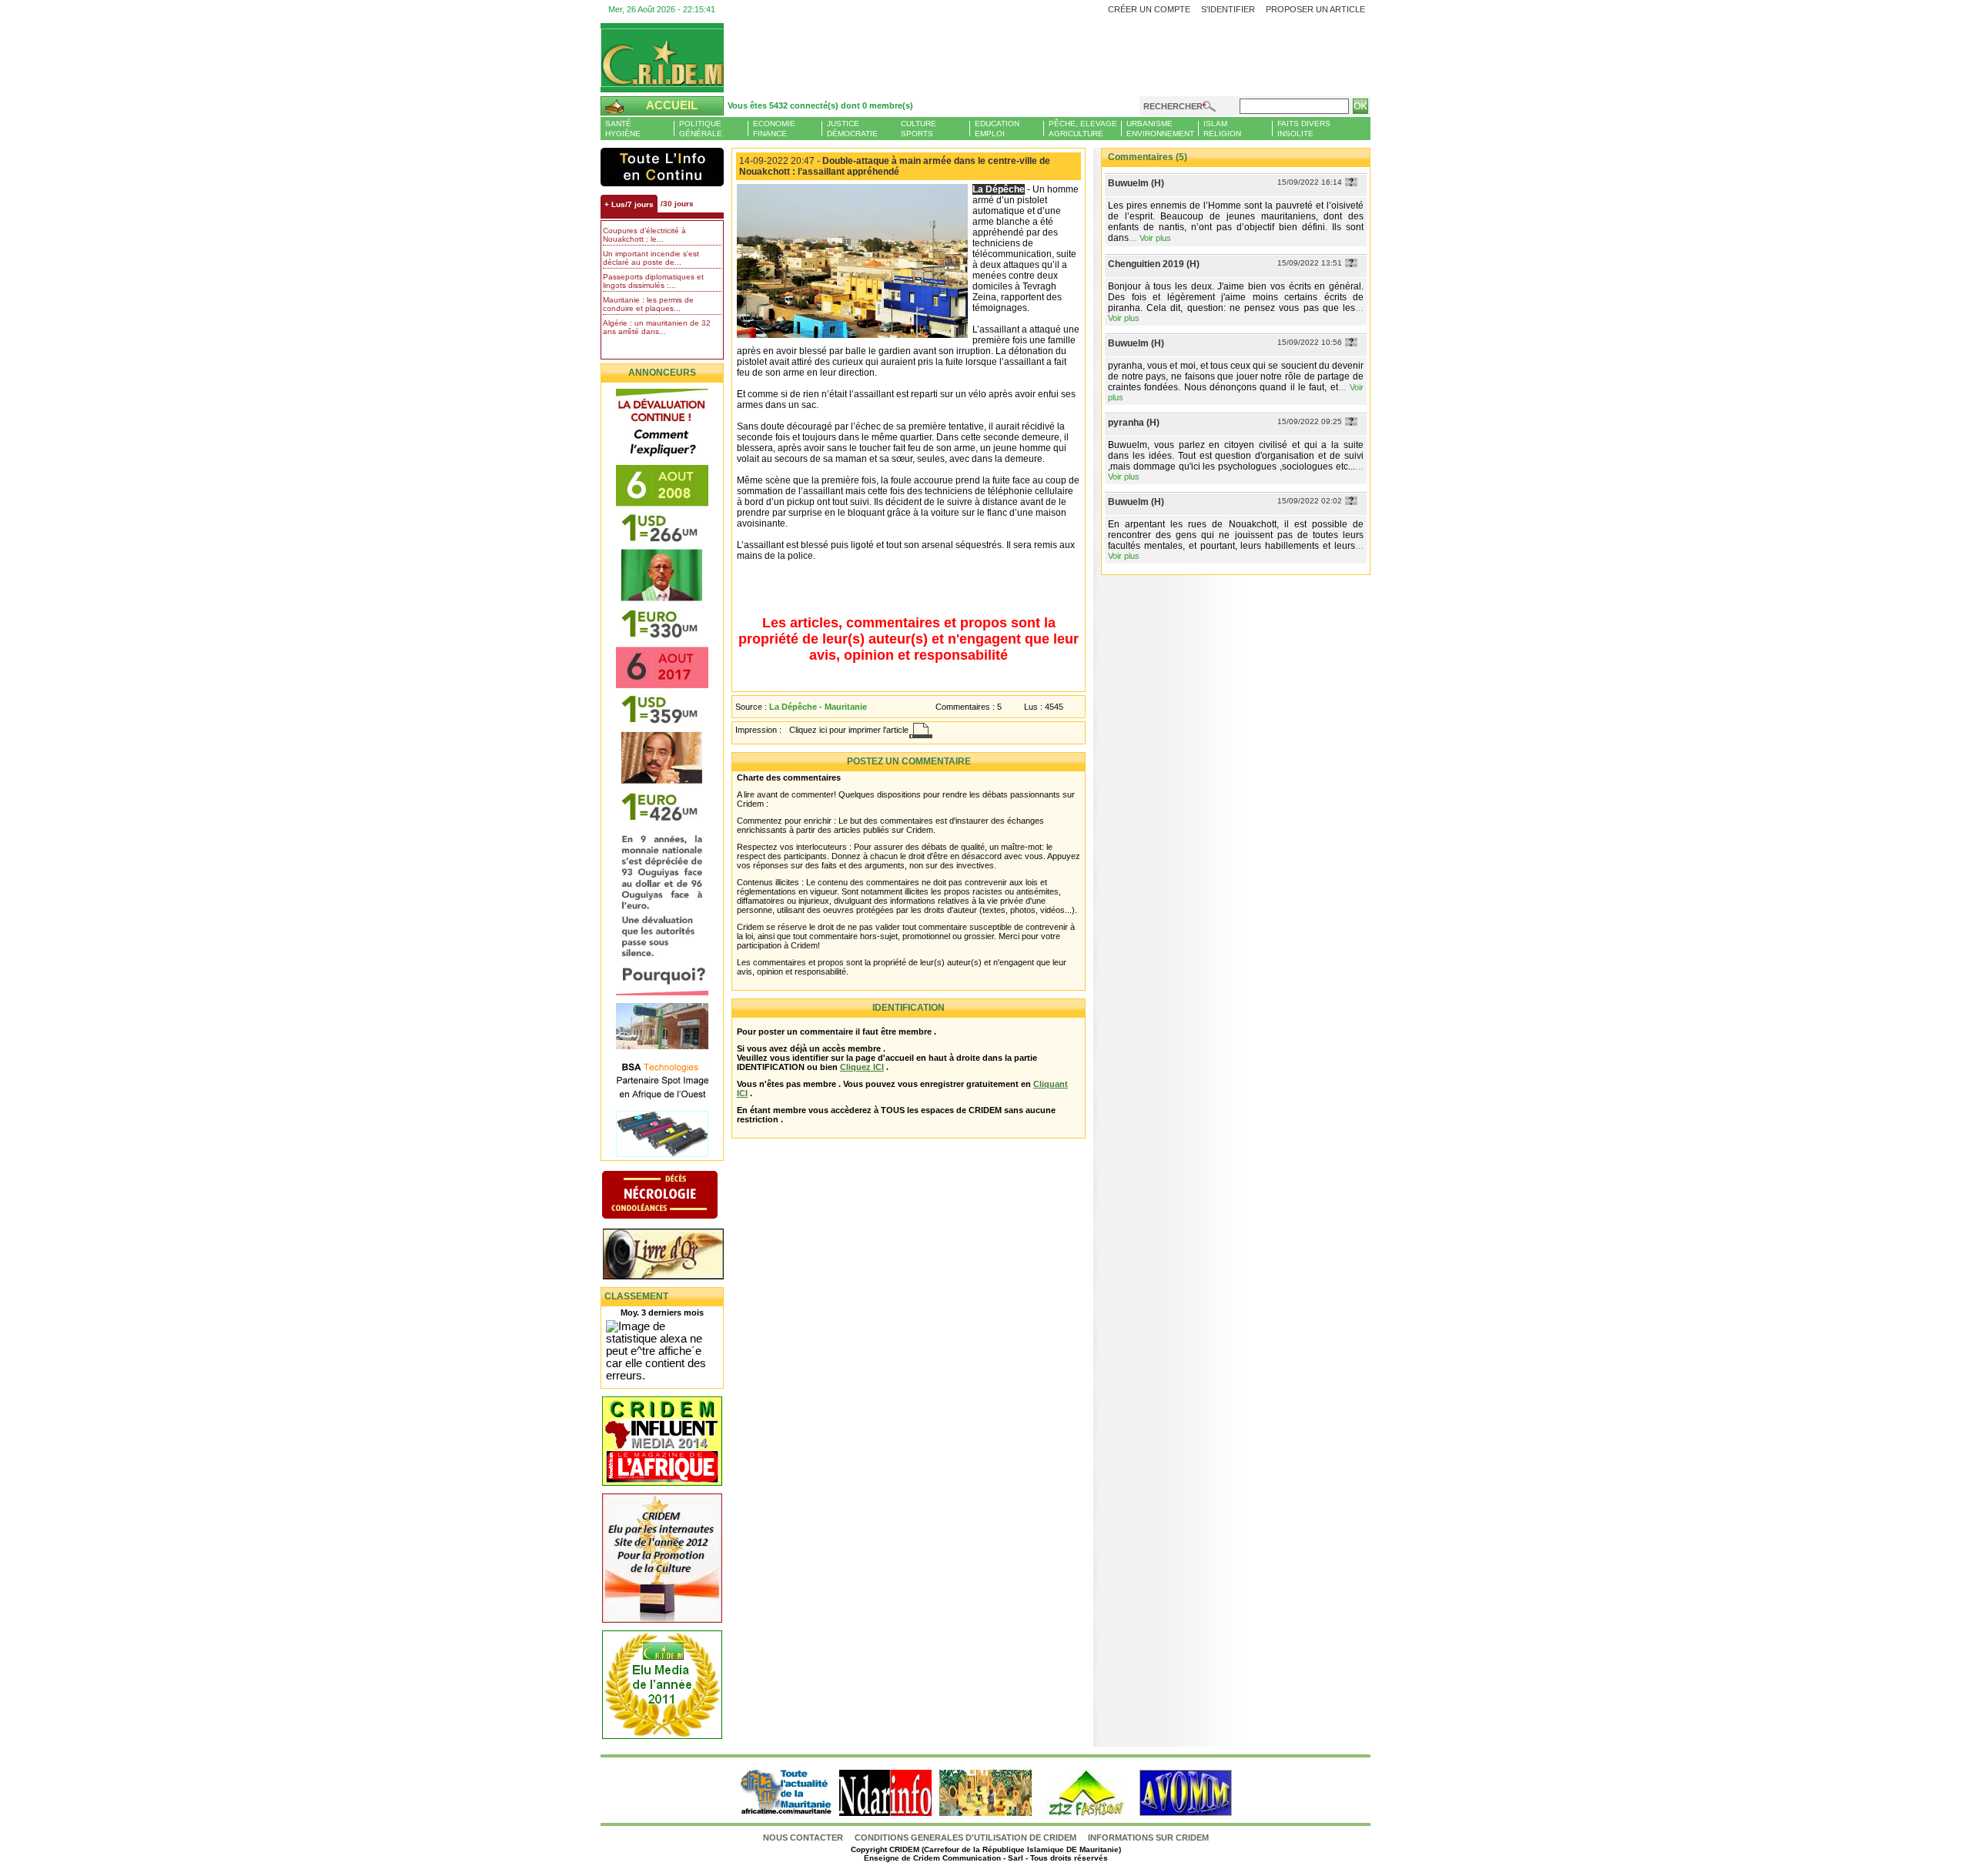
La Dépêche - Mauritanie (818, 707)
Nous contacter (804, 1838)
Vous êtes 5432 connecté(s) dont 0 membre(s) (820, 105)
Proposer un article (1315, 9)
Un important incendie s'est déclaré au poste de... (651, 258)
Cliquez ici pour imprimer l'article (849, 730)
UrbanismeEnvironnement (1160, 129)
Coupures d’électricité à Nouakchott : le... (644, 235)
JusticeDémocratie (852, 129)
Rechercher (1173, 106)
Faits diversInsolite (1304, 129)
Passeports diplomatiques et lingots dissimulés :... (653, 281)
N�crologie (676, 1196)
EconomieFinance (774, 129)
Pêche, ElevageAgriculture (1083, 129)
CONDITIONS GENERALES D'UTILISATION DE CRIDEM (965, 1838)
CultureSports (919, 129)
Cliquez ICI (862, 1067)
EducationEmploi (997, 129)
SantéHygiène (623, 129)
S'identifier (1228, 9)
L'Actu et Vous (662, 167)
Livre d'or (676, 1256)
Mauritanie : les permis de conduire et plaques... (648, 304)
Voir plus (1155, 238)
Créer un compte (1149, 9)
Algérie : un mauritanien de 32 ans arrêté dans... (657, 327)
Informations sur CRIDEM (1148, 1838)
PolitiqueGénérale (701, 129)
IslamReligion (1222, 129)
